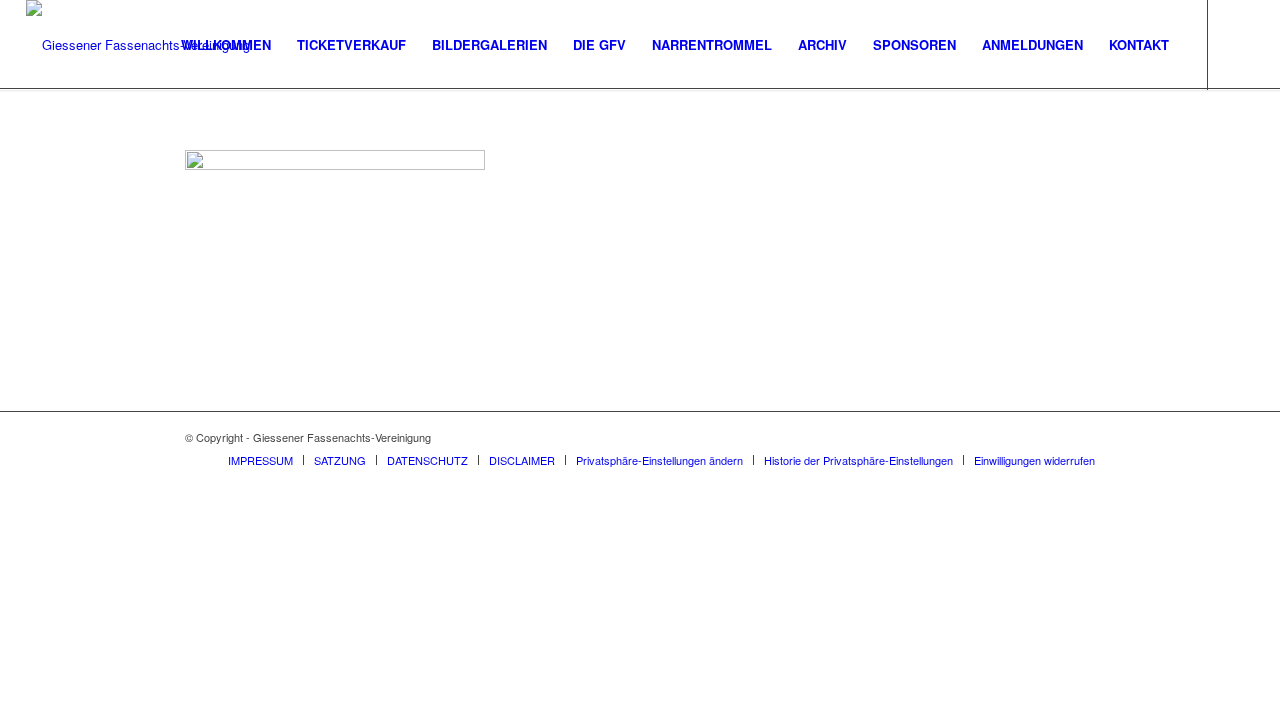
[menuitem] (226, 45)
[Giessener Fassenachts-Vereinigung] (138, 45)
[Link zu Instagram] (1239, 44)
